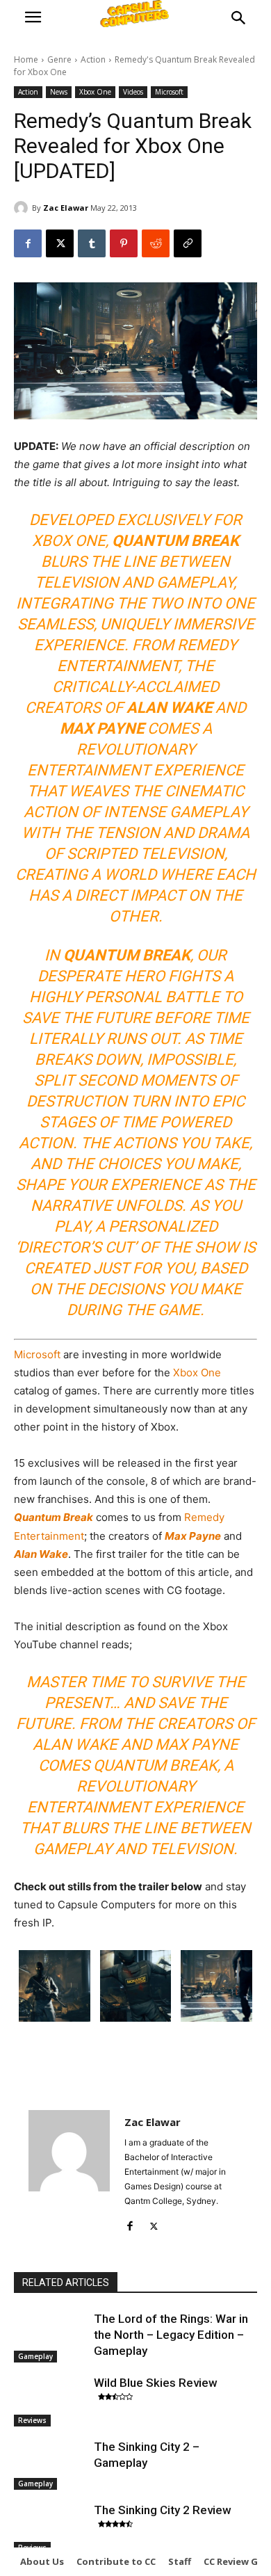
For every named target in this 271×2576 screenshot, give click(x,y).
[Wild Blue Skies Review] (50, 2401)
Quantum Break (54, 1517)
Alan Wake (41, 1554)
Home (26, 59)
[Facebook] (28, 243)
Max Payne (193, 1536)
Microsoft (169, 92)
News (59, 92)
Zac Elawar (66, 208)
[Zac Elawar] (23, 208)
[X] (60, 243)
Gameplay (35, 2356)
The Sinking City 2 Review (163, 2510)
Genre (59, 59)
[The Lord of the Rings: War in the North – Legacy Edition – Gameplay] (50, 2337)
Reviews (32, 2420)
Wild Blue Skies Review (156, 2383)
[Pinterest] (124, 243)
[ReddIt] (156, 243)
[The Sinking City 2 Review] (50, 2528)
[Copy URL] (188, 243)
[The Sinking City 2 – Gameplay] (50, 2465)
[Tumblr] (92, 243)
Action (93, 59)
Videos (133, 92)
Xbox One (95, 92)
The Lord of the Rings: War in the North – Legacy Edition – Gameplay (171, 2335)
